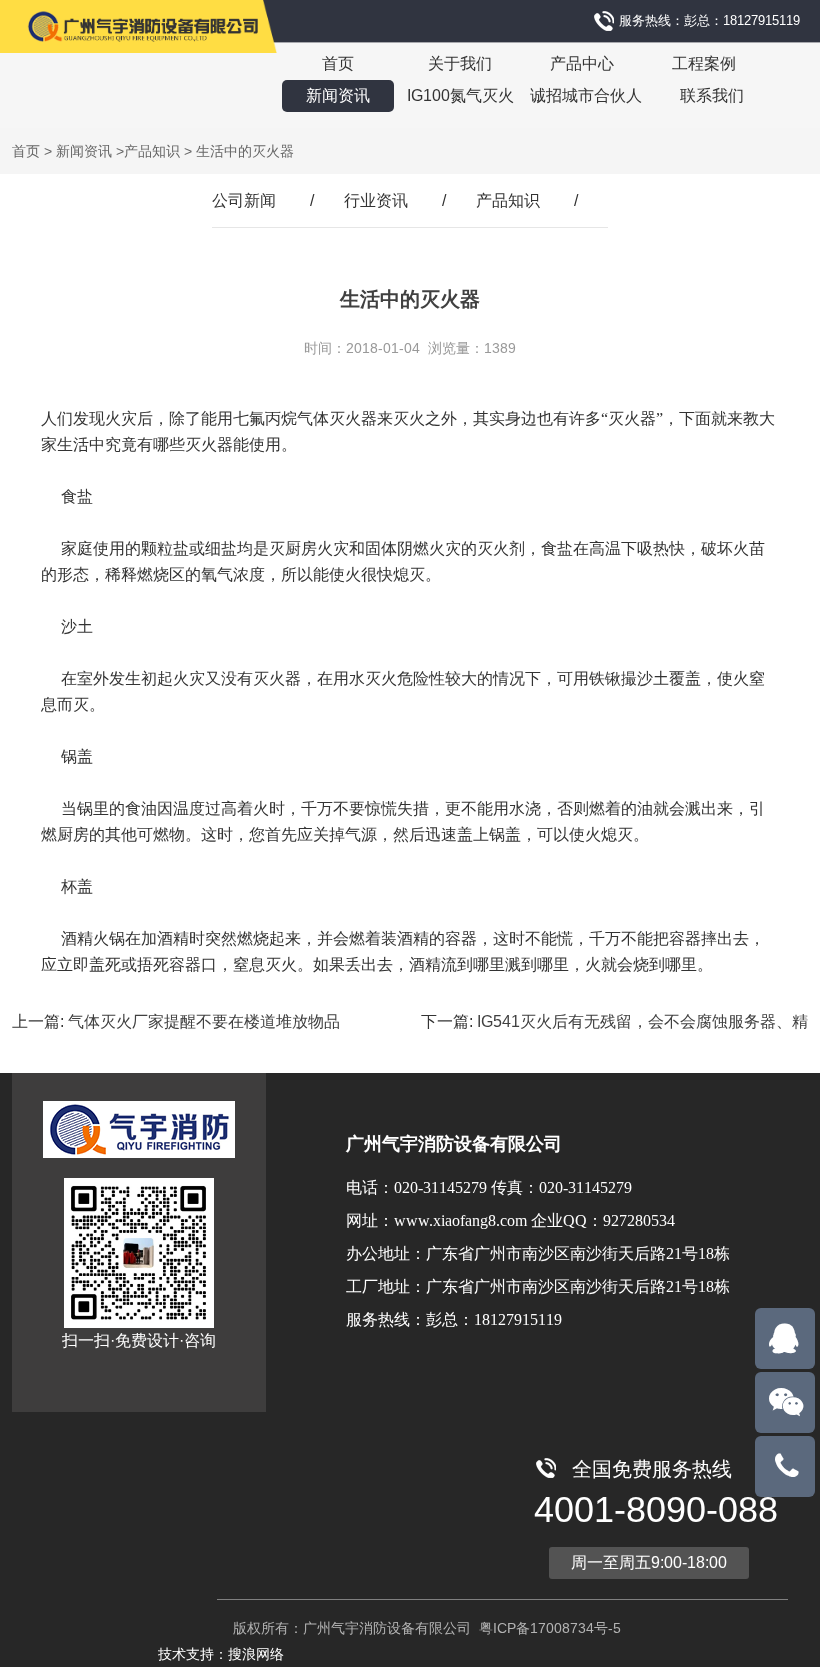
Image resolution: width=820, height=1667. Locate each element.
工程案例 (704, 63)
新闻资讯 (338, 95)
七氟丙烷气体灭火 (297, 418)
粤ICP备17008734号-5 (548, 1628)
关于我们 (460, 63)
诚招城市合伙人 (586, 95)
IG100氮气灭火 (460, 95)
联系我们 (712, 95)
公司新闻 (244, 200)
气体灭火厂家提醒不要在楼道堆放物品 (204, 1021)
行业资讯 (376, 200)
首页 (338, 63)
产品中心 (582, 63)
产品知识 (152, 151)
